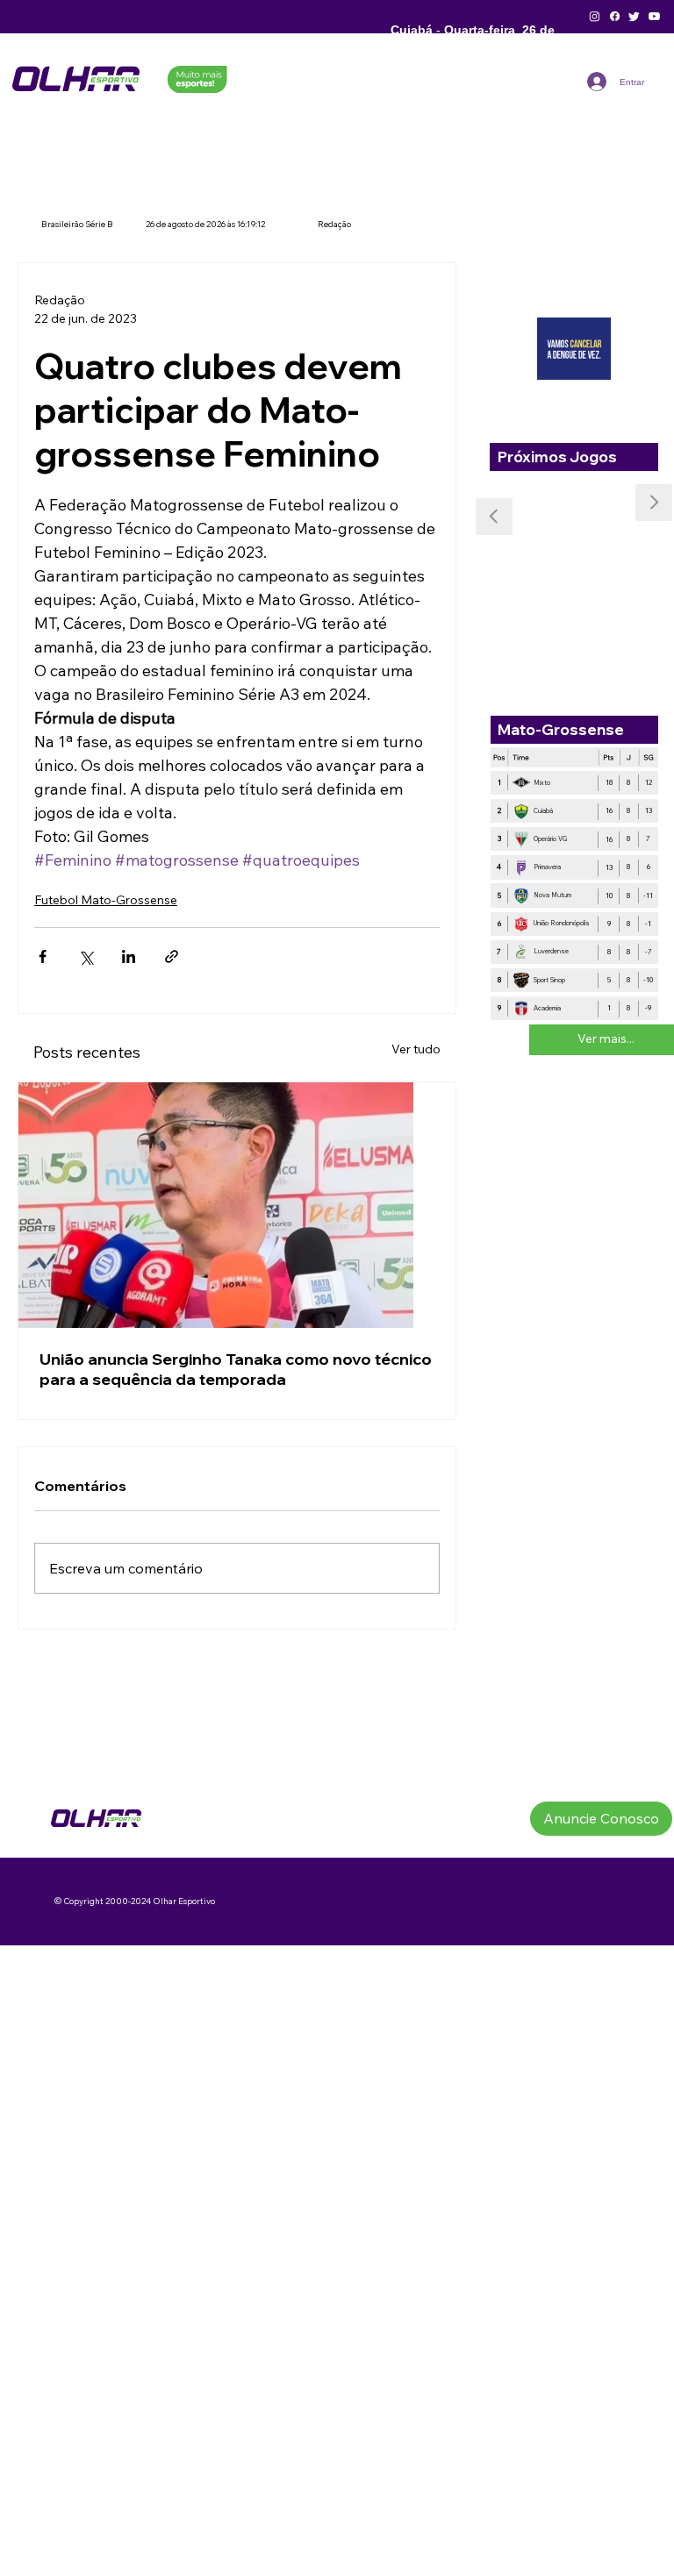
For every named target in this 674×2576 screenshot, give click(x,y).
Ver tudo (416, 1049)
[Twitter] (634, 16)
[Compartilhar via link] (172, 956)
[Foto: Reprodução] (237, 1205)
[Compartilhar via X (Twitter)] (86, 956)
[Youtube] (654, 16)
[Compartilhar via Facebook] (43, 956)
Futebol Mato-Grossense (106, 900)
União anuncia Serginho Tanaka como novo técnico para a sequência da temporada (236, 1369)
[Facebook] (615, 16)
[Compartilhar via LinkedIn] (129, 956)
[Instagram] (595, 16)
